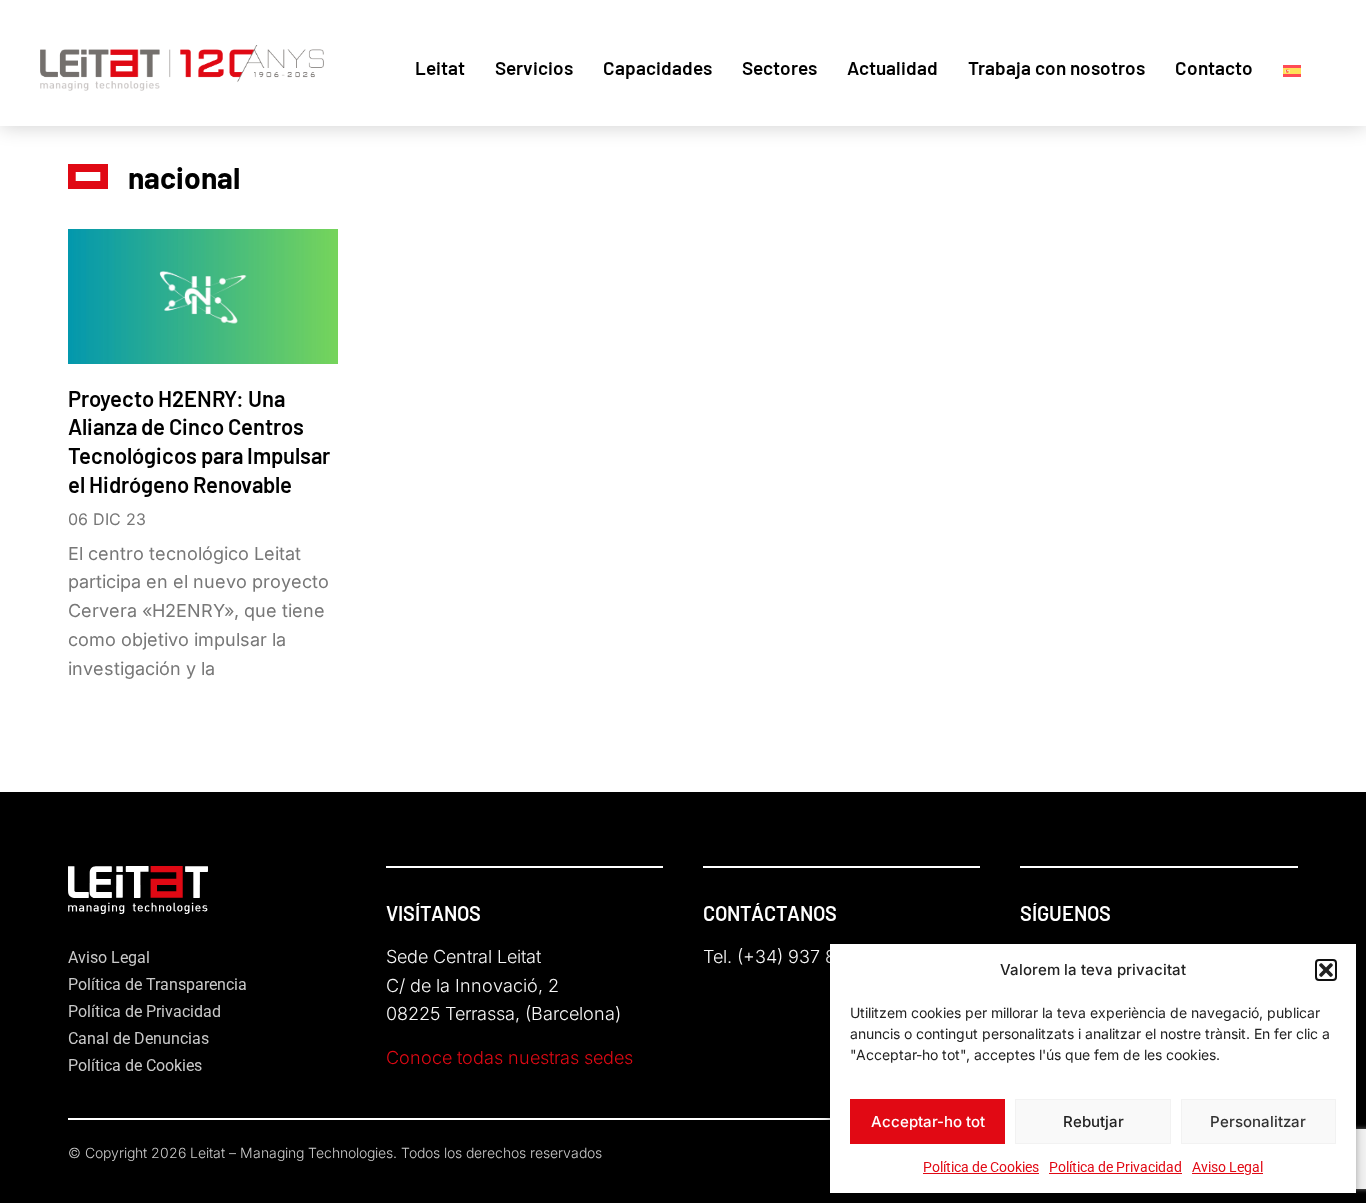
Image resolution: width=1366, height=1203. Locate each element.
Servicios (534, 67)
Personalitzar (1258, 1121)
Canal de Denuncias (138, 1038)
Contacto (1214, 67)
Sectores (779, 67)
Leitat (440, 67)
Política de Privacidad (1115, 1167)
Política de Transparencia (157, 984)
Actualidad (892, 67)
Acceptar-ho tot (928, 1121)
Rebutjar (1093, 1121)
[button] (1326, 970)
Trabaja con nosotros (1056, 67)
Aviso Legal (1227, 1167)
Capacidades (657, 67)
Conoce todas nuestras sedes (509, 1057)
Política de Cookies (981, 1167)
